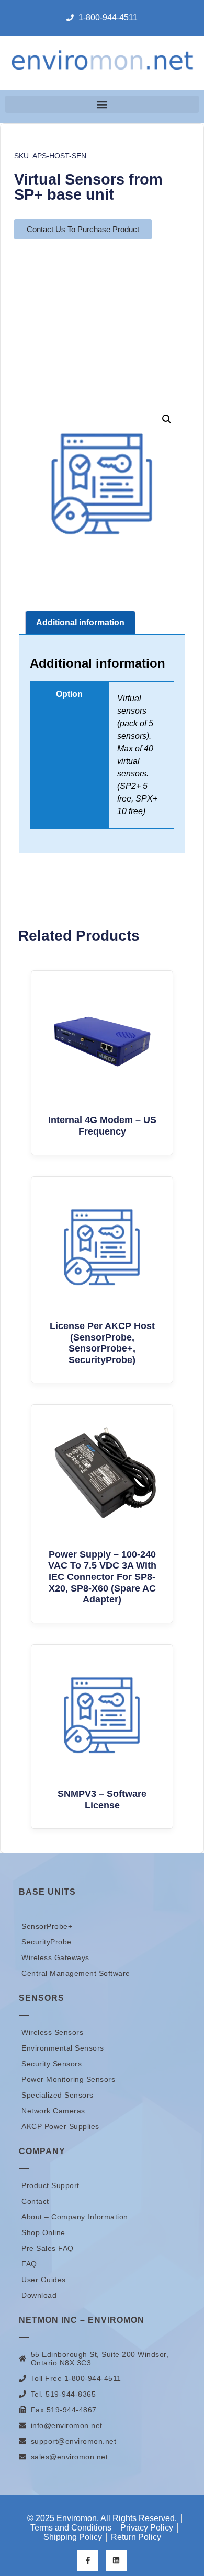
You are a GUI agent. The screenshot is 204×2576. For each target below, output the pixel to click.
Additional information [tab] (80, 622)
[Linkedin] (116, 2560)
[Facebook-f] (88, 2560)
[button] (102, 104)
